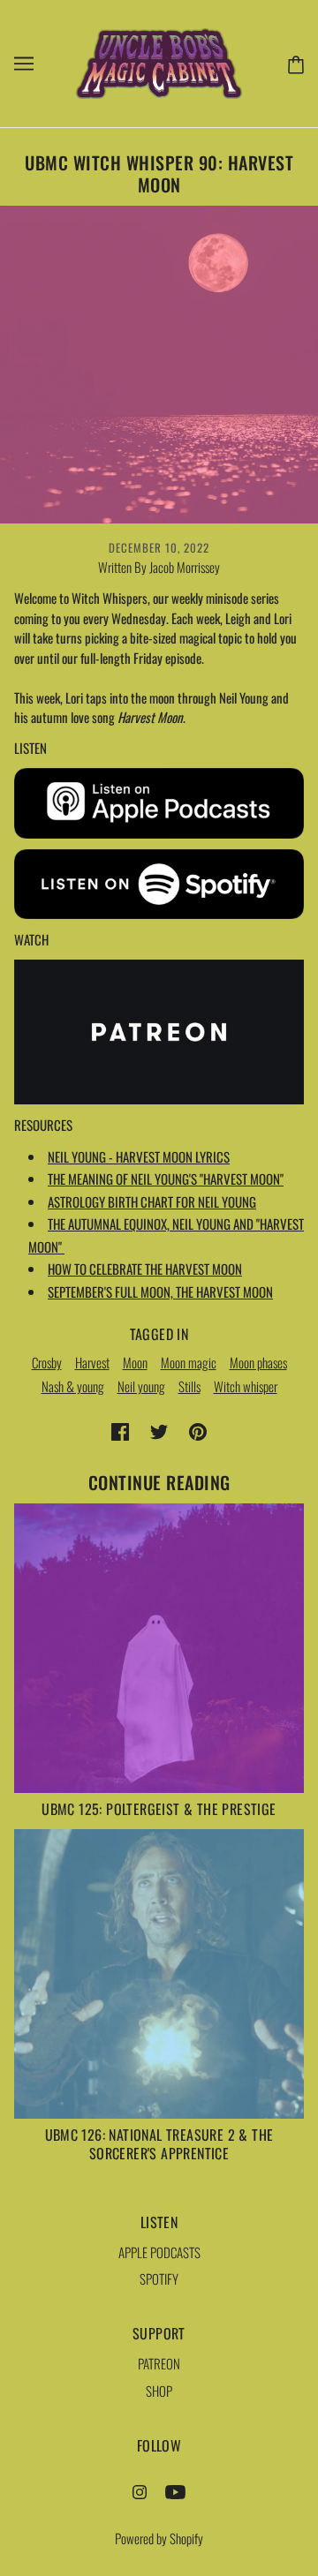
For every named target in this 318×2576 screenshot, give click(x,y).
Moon (135, 1362)
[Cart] (292, 63)
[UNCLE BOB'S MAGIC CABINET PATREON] (159, 1030)
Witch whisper (246, 1386)
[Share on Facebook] (120, 1430)
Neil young (141, 1386)
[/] (159, 61)
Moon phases (258, 1362)
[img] (140, 2490)
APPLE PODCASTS (159, 2252)
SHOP (159, 2391)
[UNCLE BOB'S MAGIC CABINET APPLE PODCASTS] (159, 801)
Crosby (47, 1362)
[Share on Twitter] (159, 1430)
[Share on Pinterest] (198, 1430)
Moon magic (189, 1362)
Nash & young (73, 1386)
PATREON (159, 2363)
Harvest (92, 1362)
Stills (189, 1386)
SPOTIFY (159, 2278)
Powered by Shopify (159, 2538)
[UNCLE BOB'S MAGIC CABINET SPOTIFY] (159, 881)
